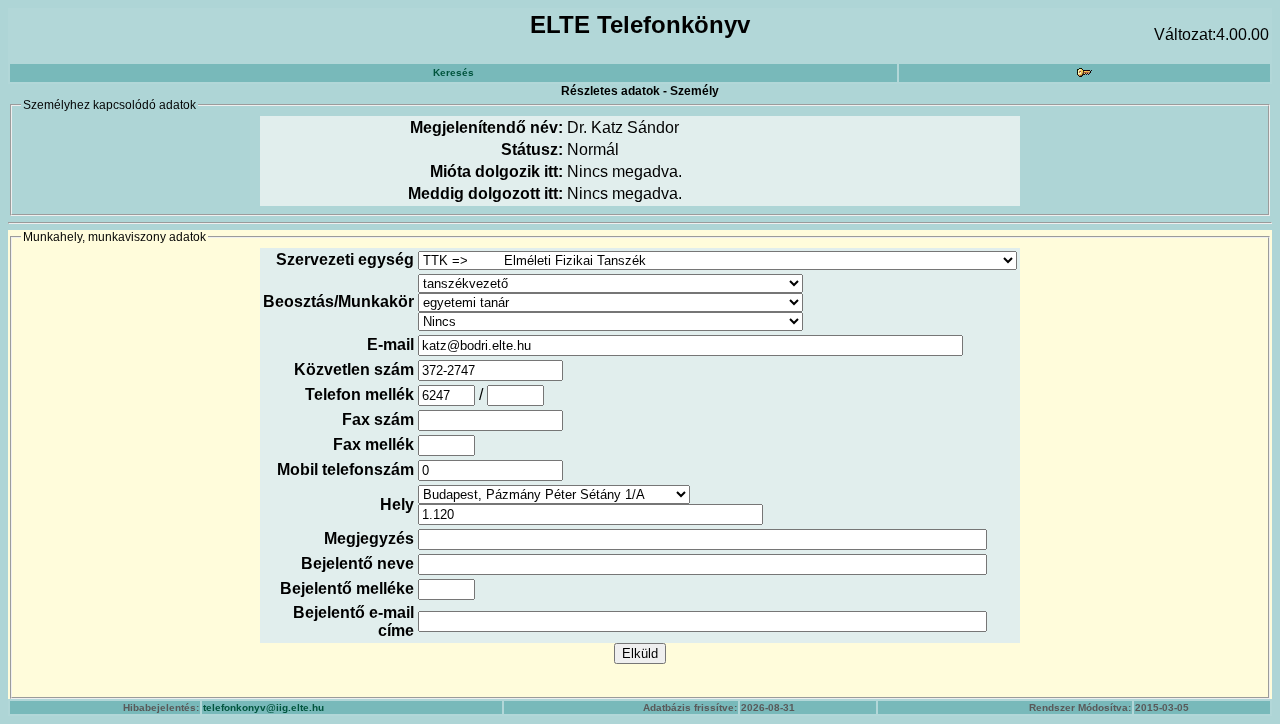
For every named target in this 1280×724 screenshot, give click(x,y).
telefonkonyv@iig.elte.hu (263, 707)
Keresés (453, 72)
